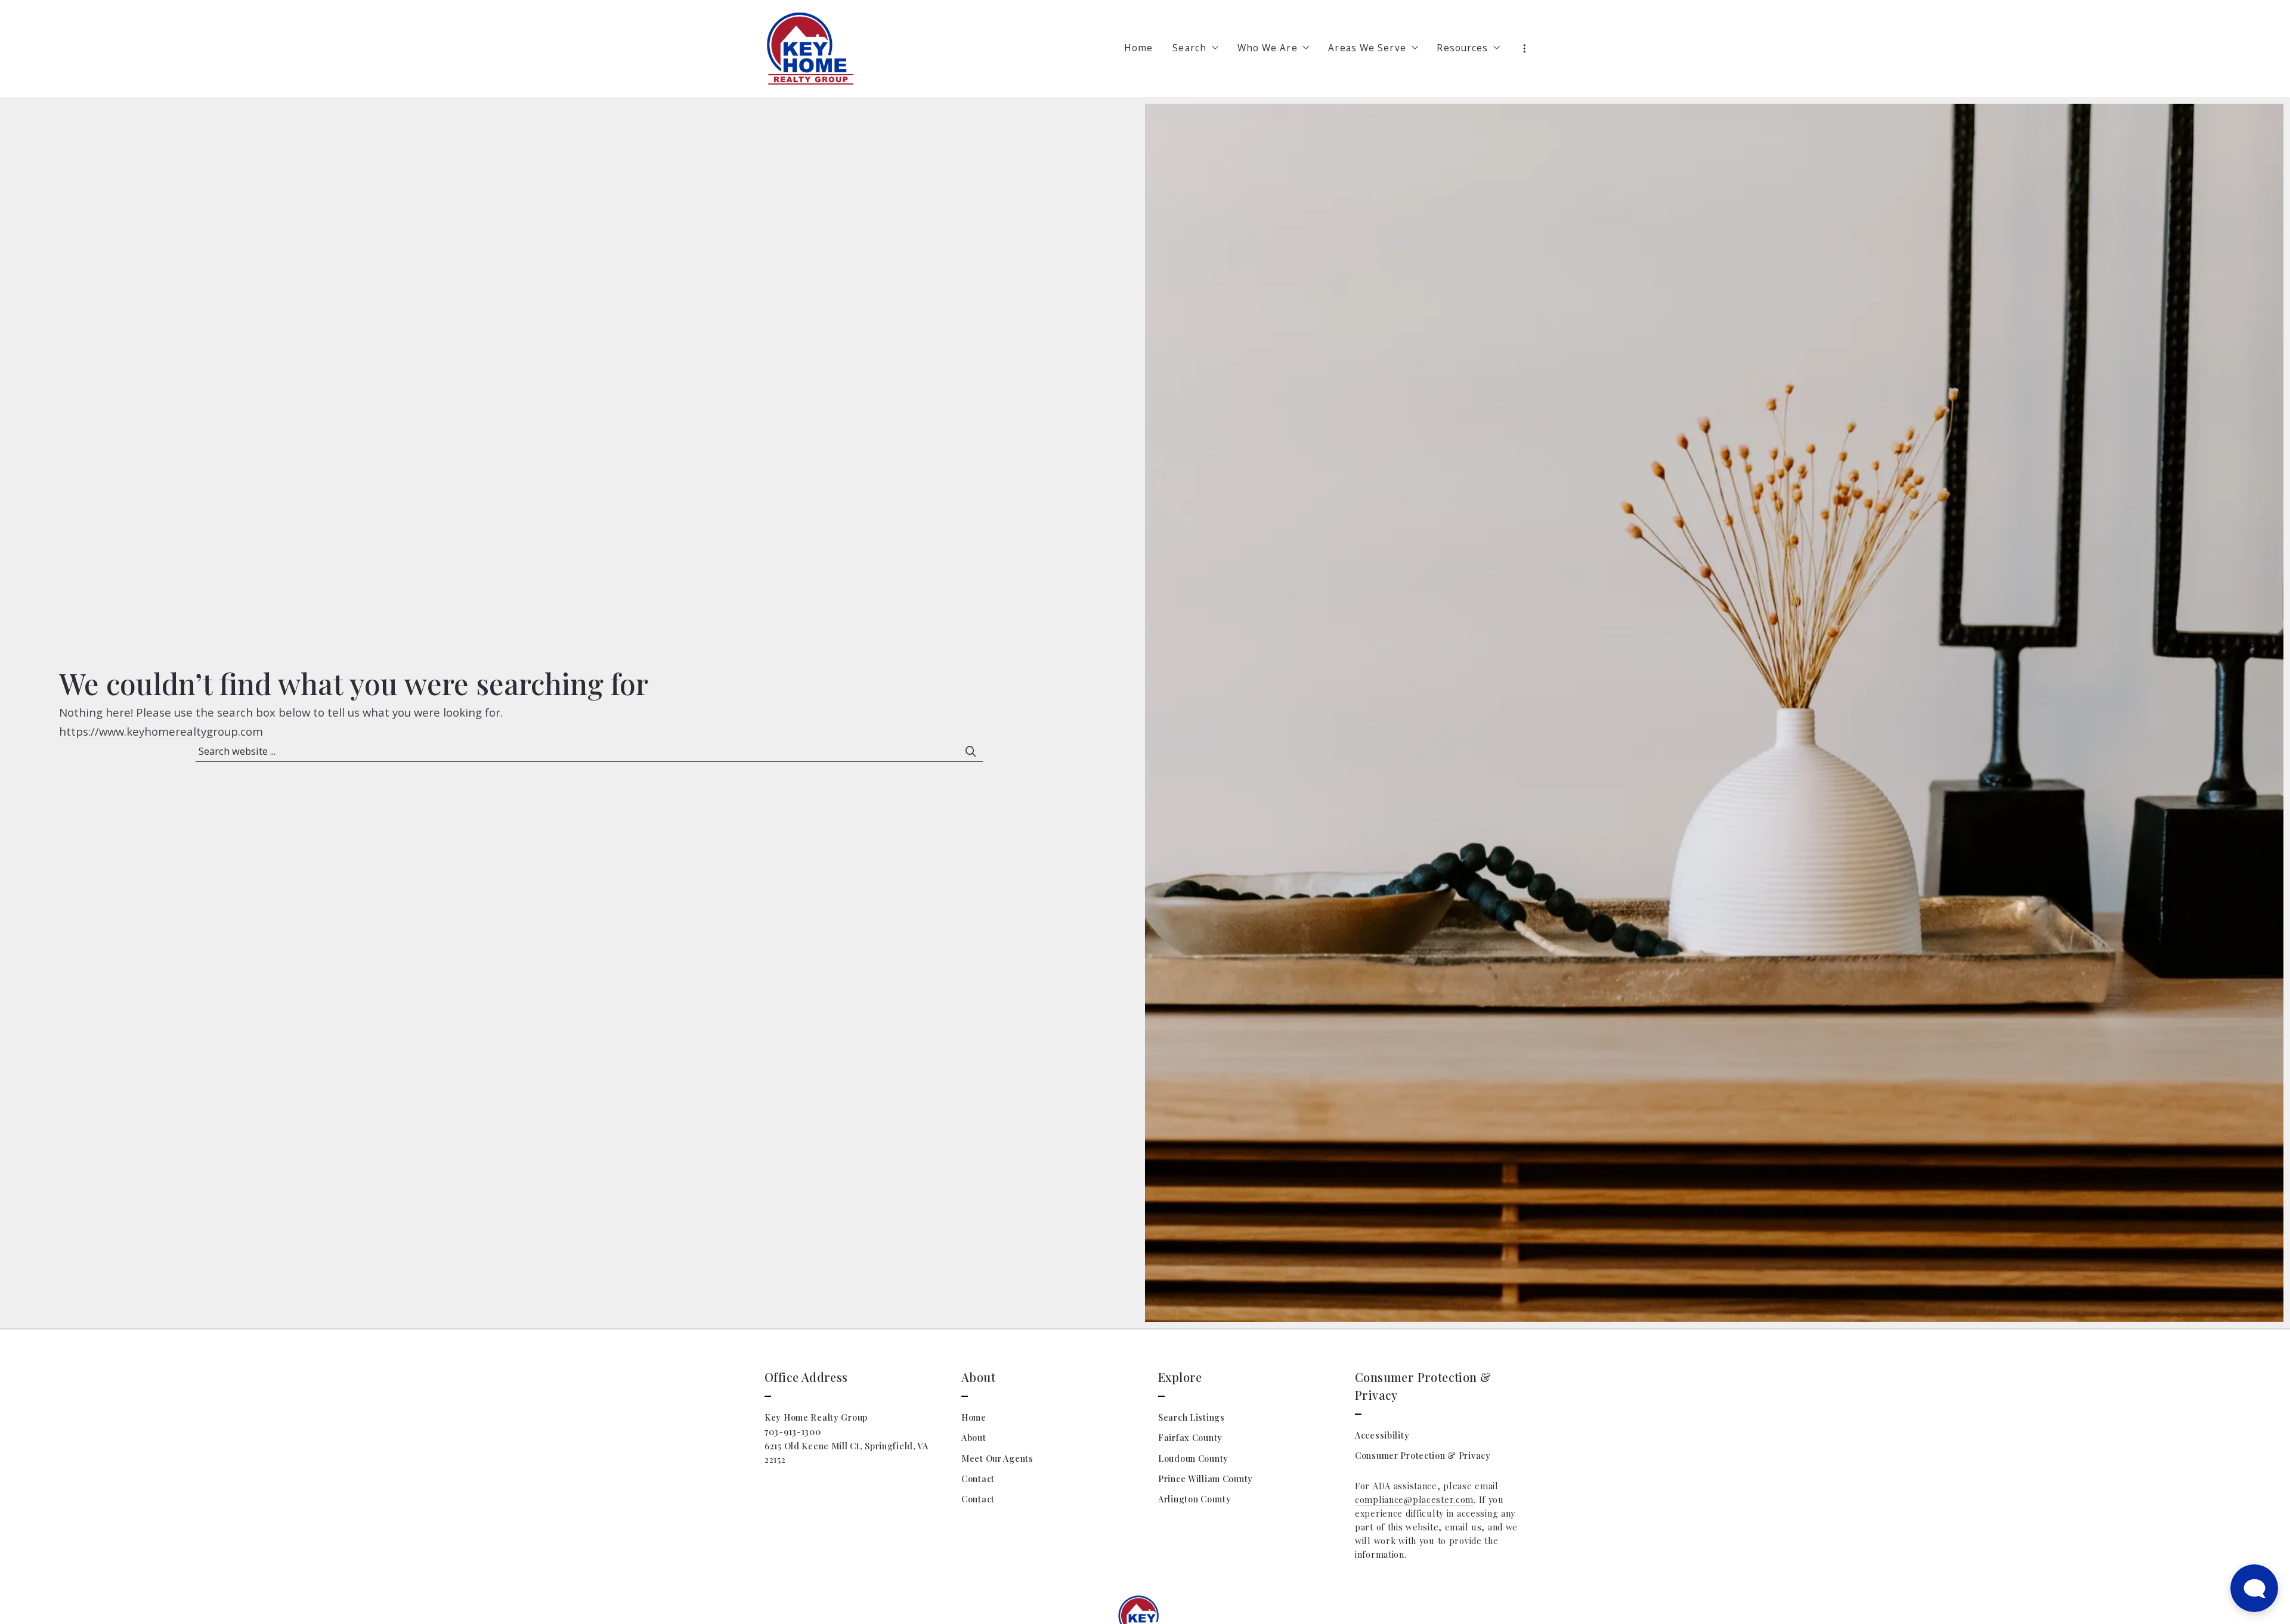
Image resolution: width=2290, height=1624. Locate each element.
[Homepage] (810, 49)
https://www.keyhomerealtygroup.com (161, 731)
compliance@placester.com (1414, 1500)
